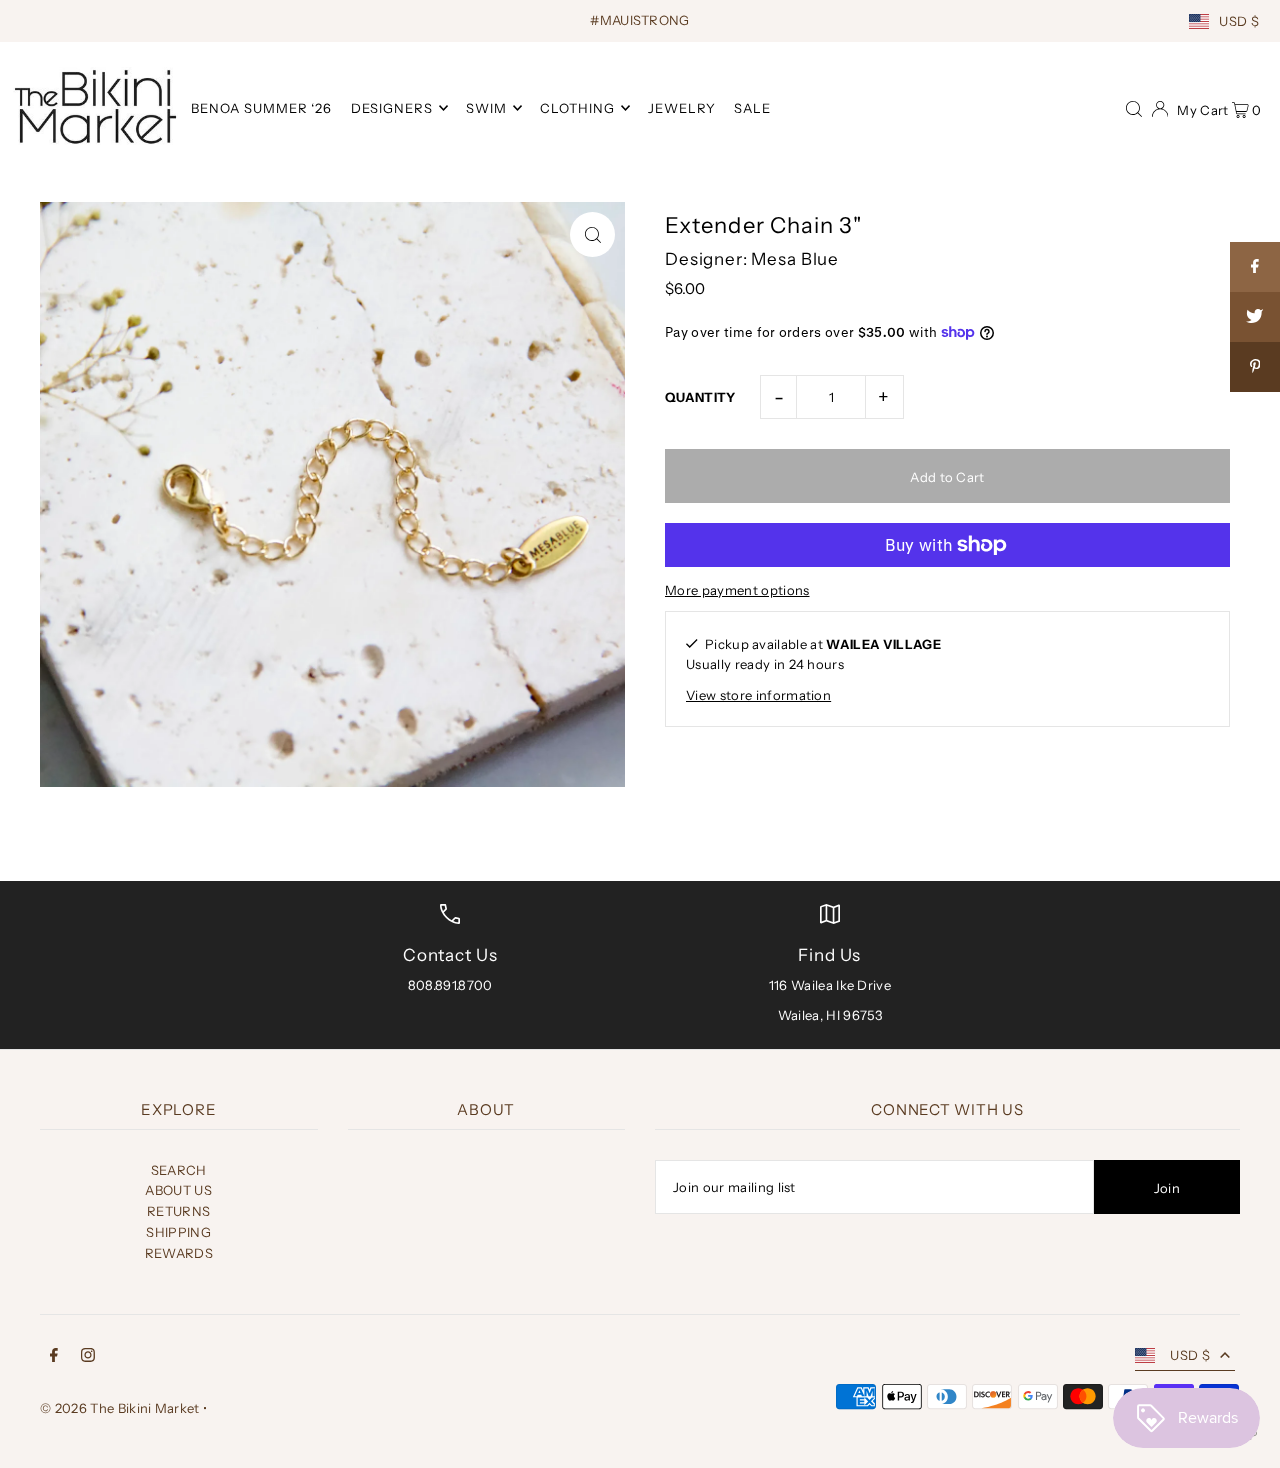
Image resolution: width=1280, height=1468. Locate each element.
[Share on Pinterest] (1255, 367)
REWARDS (179, 1253)
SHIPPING (178, 1232)
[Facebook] (54, 1357)
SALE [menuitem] (752, 108)
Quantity (700, 397)
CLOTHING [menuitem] (577, 108)
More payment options (737, 590)
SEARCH (179, 1170)
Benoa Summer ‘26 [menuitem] (262, 108)
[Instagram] (88, 1357)
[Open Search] (1134, 107)
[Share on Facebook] (1255, 267)
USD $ (1239, 21)
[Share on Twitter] (1255, 317)
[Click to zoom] (592, 234)
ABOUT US (178, 1190)
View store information (758, 695)
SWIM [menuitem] (486, 108)
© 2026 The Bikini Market (120, 1408)
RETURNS (178, 1211)
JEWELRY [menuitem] (682, 108)
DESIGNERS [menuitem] (392, 108)
